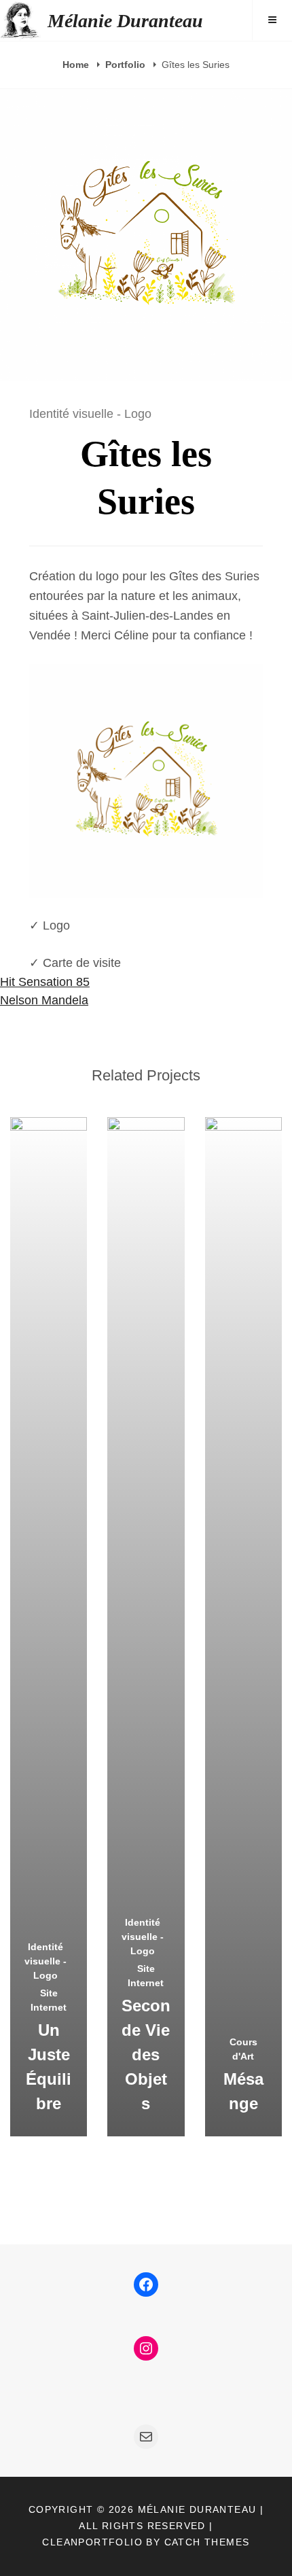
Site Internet (49, 2000)
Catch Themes (207, 2542)
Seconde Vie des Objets (146, 2054)
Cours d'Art (243, 2049)
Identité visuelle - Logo (90, 414)
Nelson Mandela (44, 1000)
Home (77, 65)
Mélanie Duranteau (125, 21)
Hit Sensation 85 (45, 982)
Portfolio (127, 65)
